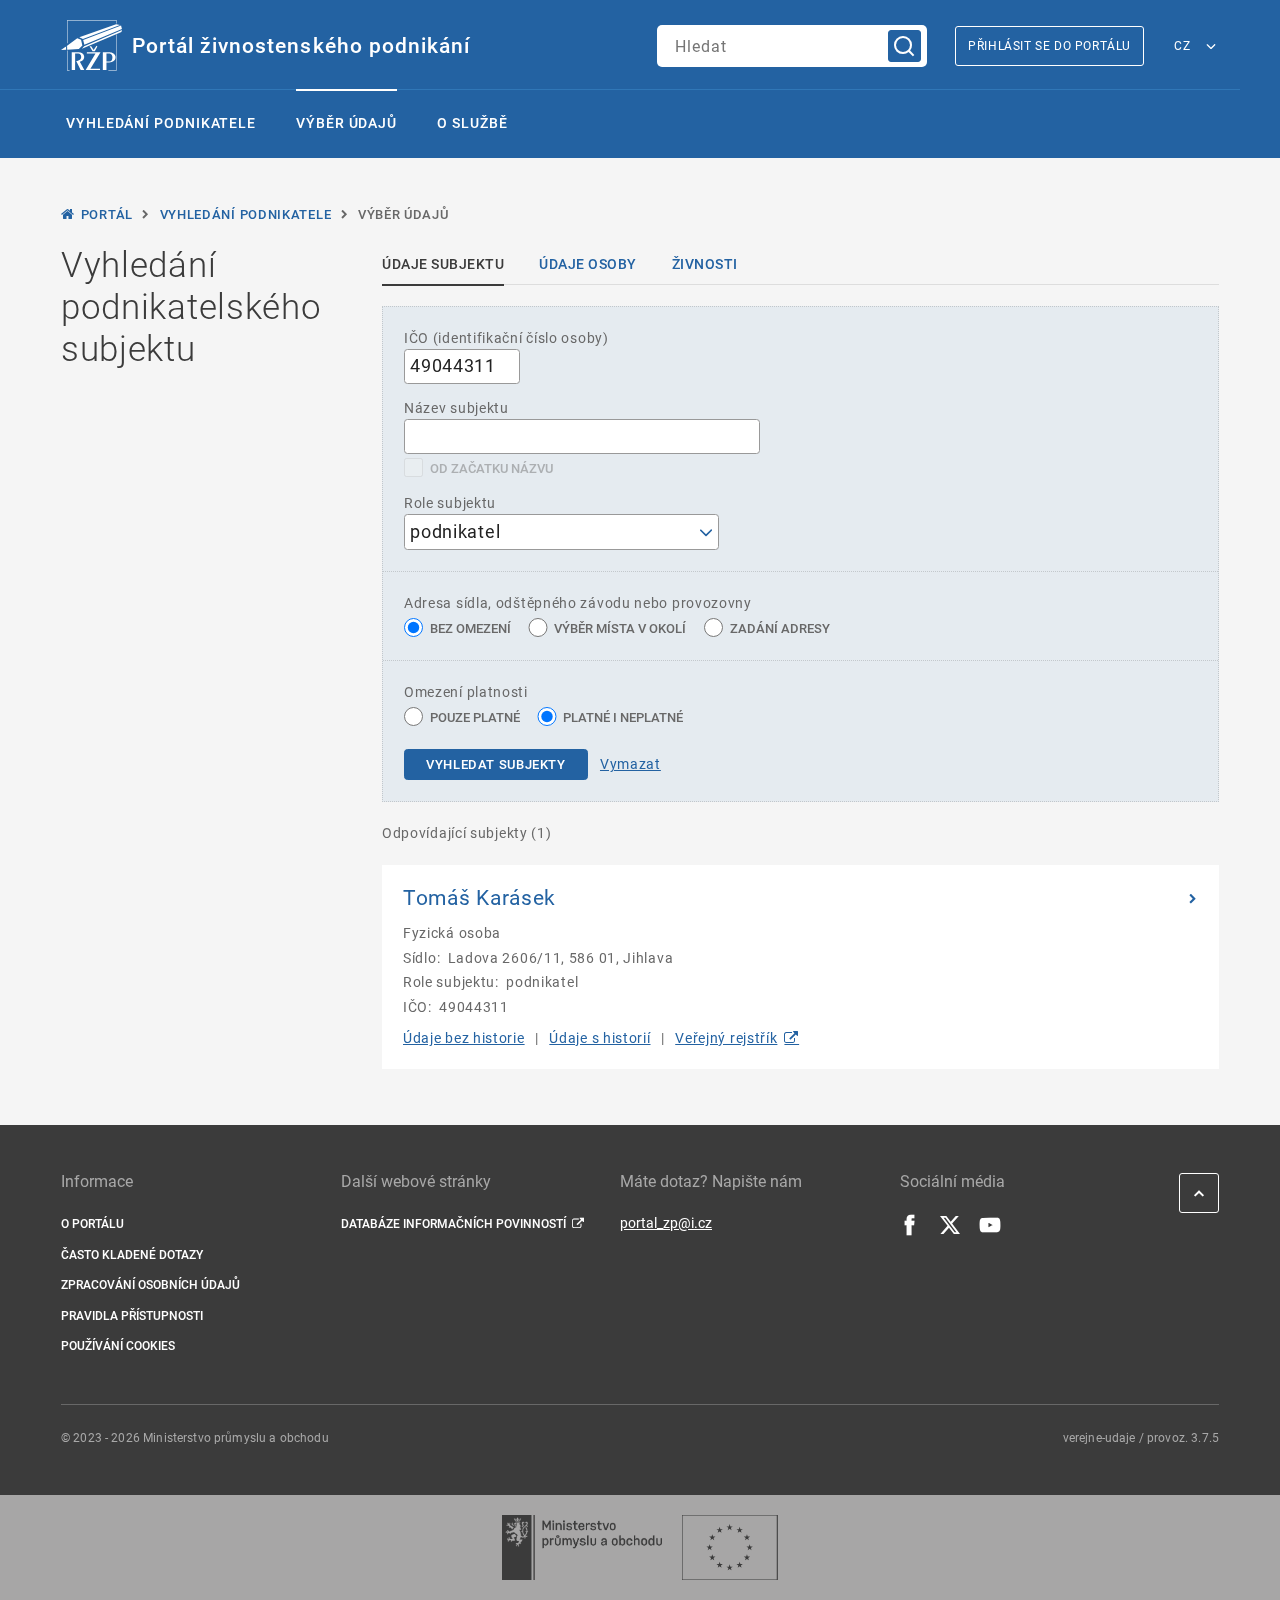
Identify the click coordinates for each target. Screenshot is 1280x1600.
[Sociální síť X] (950, 1231)
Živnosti (705, 264)
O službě (472, 123)
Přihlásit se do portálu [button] (1049, 46)
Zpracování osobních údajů (150, 1285)
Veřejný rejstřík (726, 1038)
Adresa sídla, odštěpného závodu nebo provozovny (578, 603)
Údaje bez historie (464, 1038)
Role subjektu (450, 503)
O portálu (92, 1224)
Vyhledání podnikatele (161, 123)
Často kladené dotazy (132, 1255)
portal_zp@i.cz (666, 1223)
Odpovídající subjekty (467, 833)
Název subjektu (456, 408)
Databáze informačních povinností (453, 1224)
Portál (107, 214)
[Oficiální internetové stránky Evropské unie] (730, 1547)
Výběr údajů (346, 123)
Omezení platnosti (466, 692)
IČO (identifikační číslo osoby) (506, 338)
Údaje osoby (588, 264)
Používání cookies (118, 1346)
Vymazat (630, 764)
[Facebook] (910, 1231)
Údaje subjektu (443, 264)
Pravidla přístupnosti (132, 1316)
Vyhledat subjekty (496, 764)
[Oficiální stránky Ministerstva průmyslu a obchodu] (581, 1547)
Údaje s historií (599, 1038)
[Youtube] (990, 1231)
